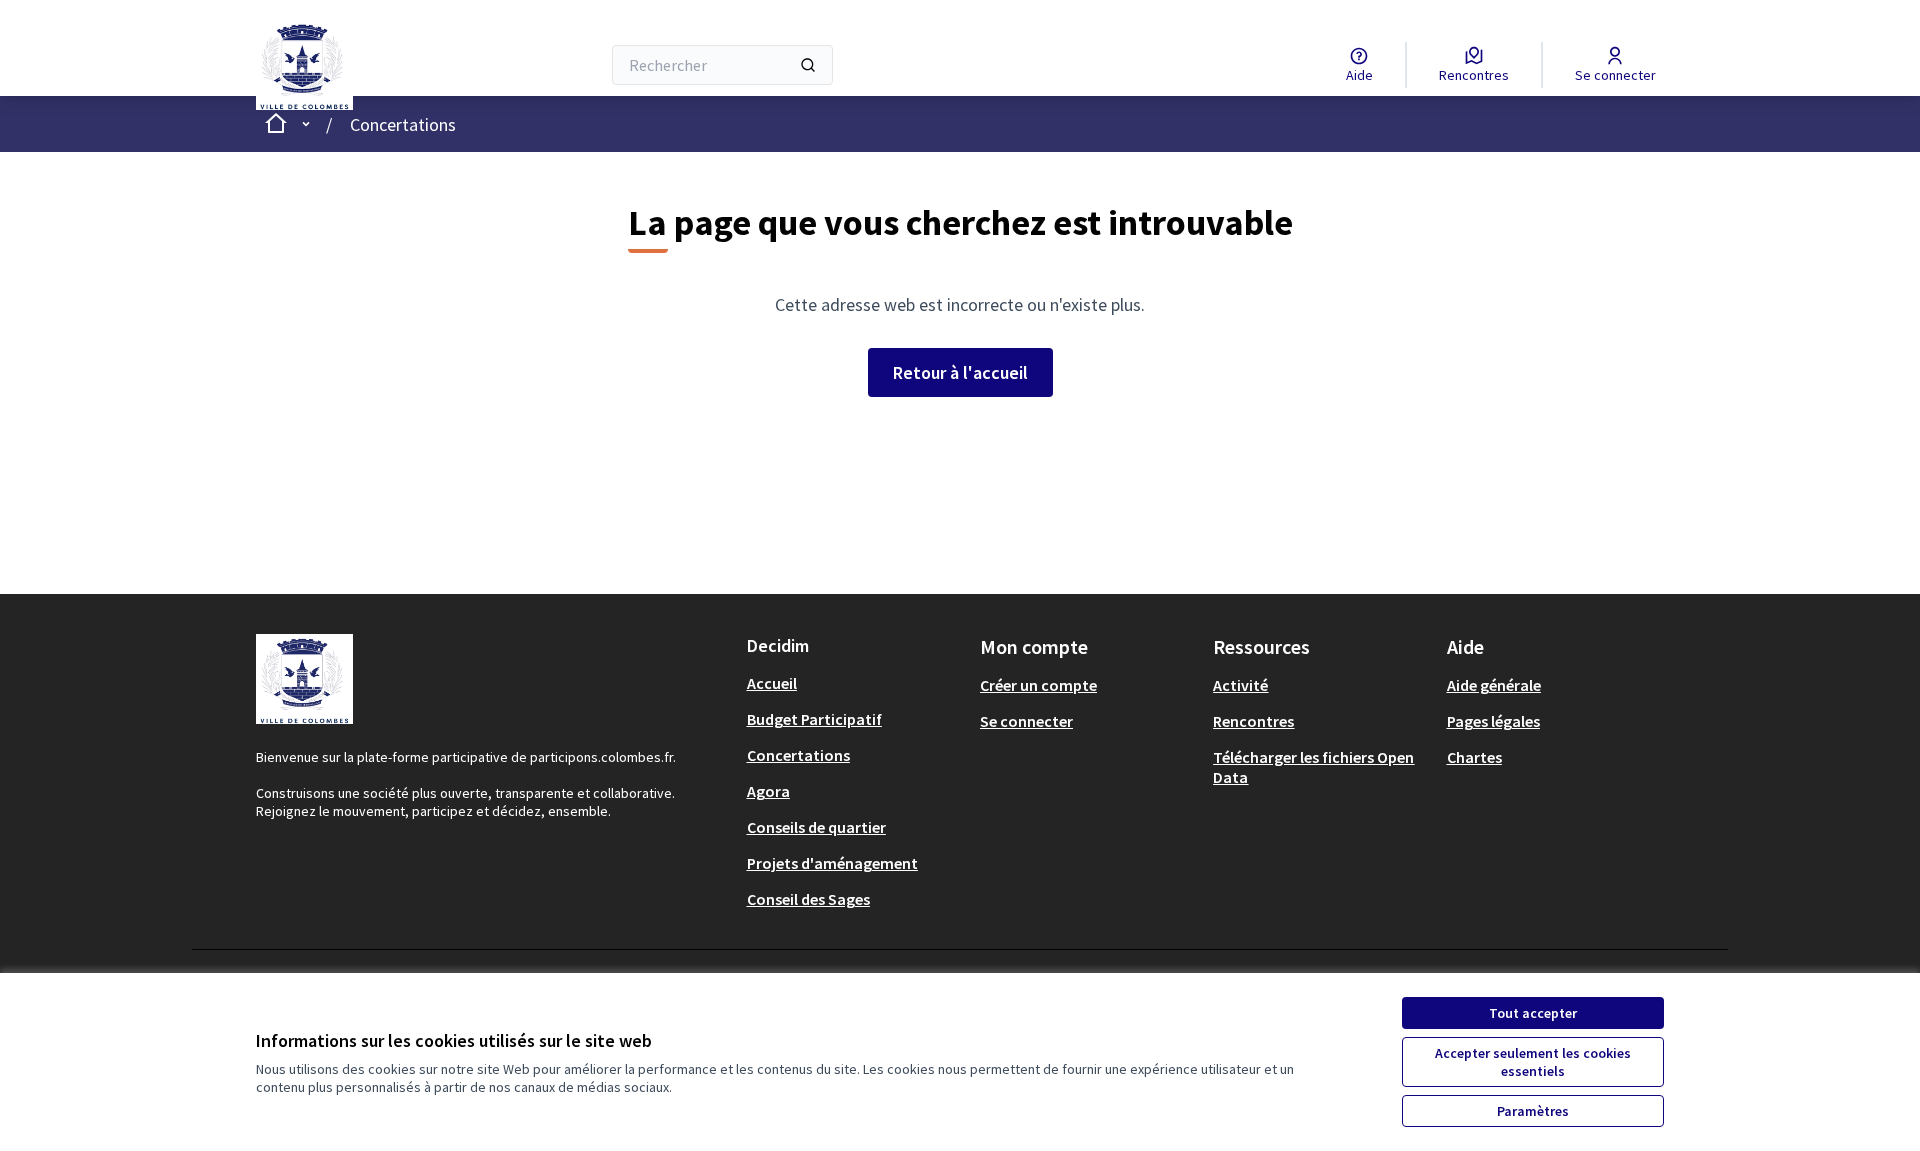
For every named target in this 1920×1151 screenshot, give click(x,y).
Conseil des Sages (808, 899)
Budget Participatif (814, 719)
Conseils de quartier (816, 827)
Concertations (403, 124)
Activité (1240, 685)
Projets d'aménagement (832, 863)
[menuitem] (855, 683)
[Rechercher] (808, 65)
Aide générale (1494, 685)
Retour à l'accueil (960, 372)
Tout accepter (1533, 1013)
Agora (768, 791)
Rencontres (1253, 721)
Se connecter (1026, 721)
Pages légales (1493, 721)
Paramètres (1533, 1111)
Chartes (1474, 757)
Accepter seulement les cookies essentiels (1533, 1062)
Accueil (772, 683)
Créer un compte (1038, 685)
